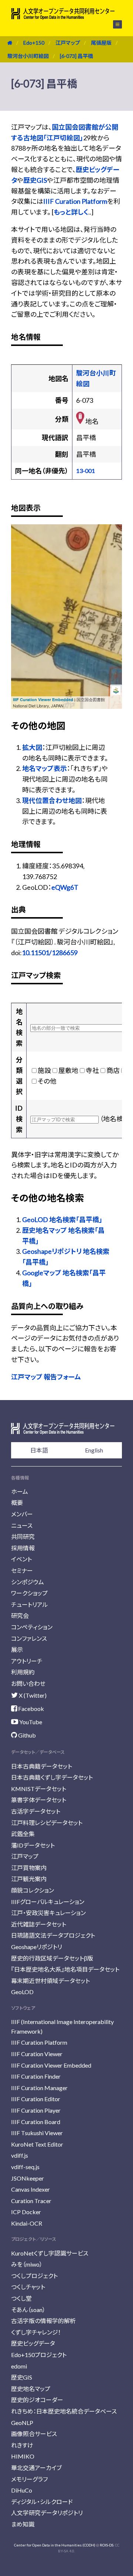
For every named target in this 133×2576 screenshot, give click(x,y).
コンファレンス (29, 1638)
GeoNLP (22, 2423)
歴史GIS (35, 180)
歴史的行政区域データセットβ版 (52, 1958)
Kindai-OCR (27, 2223)
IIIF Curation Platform (75, 201)
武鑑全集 (23, 1834)
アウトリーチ (27, 1661)
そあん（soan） (28, 2310)
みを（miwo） (27, 2264)
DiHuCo (22, 2490)
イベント (21, 1559)
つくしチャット (28, 2287)
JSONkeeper (28, 2178)
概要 (17, 1503)
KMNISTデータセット (39, 1789)
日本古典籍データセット (42, 1766)
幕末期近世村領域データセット (50, 1981)
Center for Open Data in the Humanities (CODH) (55, 2545)
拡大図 (32, 747)
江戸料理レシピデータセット (47, 1823)
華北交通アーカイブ (36, 2468)
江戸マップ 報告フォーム (46, 1377)
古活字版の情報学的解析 (43, 2321)
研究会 (20, 1615)
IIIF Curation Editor (36, 2099)
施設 (44, 1070)
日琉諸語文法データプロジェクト (53, 1935)
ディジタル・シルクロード (42, 2502)
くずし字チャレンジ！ (36, 2332)
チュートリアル (30, 1604)
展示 (17, 1649)
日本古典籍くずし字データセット (52, 1777)
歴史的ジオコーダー (37, 2400)
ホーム (20, 1491)
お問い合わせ (28, 1683)
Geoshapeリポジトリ (37, 1947)
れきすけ (22, 2445)
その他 (47, 1081)
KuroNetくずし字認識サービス (50, 2253)
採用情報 (23, 1548)
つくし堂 (21, 2298)
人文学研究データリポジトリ (47, 2513)
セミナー (22, 1570)
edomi (19, 2366)
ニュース (22, 1525)
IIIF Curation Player (36, 2110)
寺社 (92, 1070)
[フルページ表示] (21, 562)
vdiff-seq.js (25, 2167)
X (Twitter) (32, 1695)
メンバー (22, 1514)
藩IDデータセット (33, 1845)
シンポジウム (28, 1582)
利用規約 (23, 1672)
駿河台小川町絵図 (28, 56)
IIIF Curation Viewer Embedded (43, 699)
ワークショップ (29, 1593)
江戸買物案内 (29, 1868)
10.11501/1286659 (50, 953)
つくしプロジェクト (34, 2276)
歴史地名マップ (31, 2389)
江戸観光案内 (29, 1879)
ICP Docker (26, 2212)
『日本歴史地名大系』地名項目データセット (65, 1969)
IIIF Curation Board (36, 2122)
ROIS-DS (107, 2545)
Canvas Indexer (30, 2189)
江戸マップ (68, 43)
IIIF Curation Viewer (37, 2054)
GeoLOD (22, 1992)
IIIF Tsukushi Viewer (37, 2133)
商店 (113, 1070)
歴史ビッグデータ (33, 2343)
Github (26, 1735)
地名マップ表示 (45, 768)
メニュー (113, 24)
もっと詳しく (71, 212)
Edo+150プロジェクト (39, 2355)
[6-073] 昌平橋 (76, 56)
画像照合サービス (34, 2434)
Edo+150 (34, 43)
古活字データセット (36, 1811)
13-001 (86, 471)
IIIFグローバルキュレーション (48, 1902)
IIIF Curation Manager (39, 2088)
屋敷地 (68, 1070)
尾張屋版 (101, 43)
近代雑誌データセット (39, 1924)
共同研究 (23, 1536)
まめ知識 (23, 2524)
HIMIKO (23, 2456)
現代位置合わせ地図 (52, 800)
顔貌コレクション (33, 1890)
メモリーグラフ (29, 2479)
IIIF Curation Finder (36, 2076)
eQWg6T (65, 887)
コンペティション (32, 1627)
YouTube (30, 1722)
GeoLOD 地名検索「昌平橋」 (62, 1220)
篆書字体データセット (39, 1800)
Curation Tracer (31, 2201)
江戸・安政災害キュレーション (48, 1913)
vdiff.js (20, 2155)
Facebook (30, 1709)
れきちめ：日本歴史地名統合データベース (64, 2411)
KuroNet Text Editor (37, 2144)
